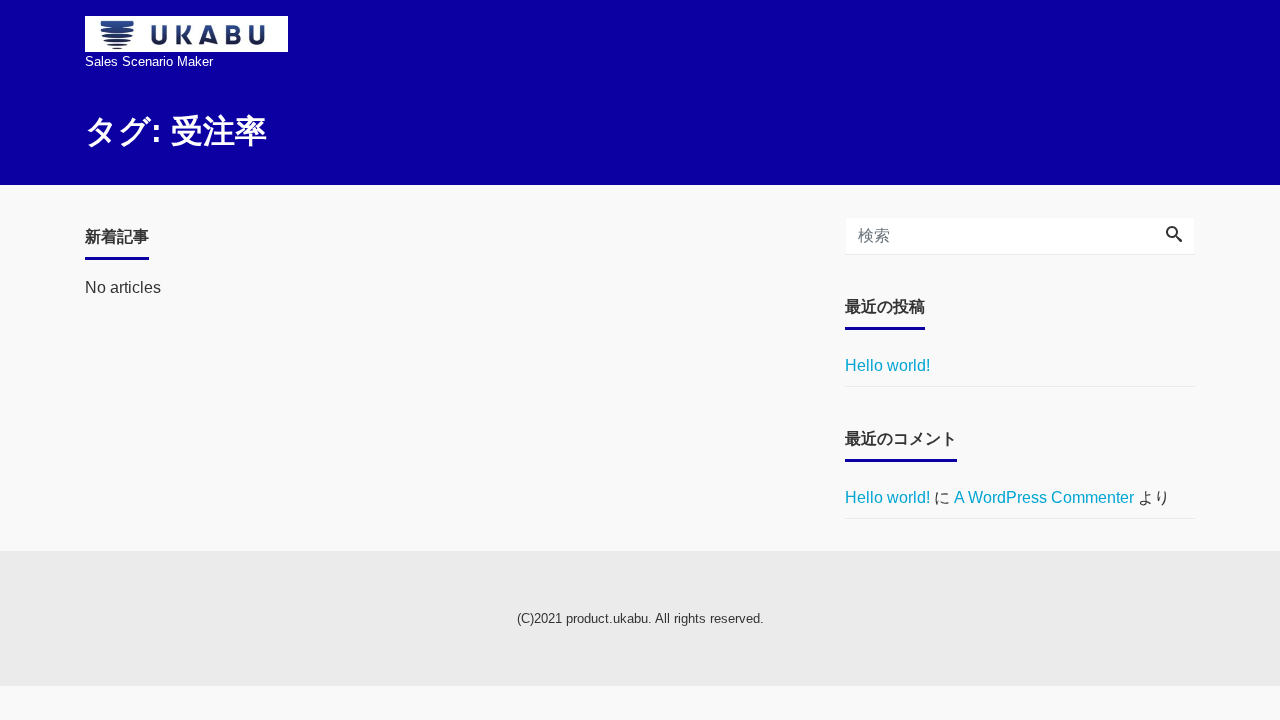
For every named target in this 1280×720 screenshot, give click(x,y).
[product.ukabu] (186, 27)
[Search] (1174, 236)
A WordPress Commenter (1044, 497)
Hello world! (887, 365)
